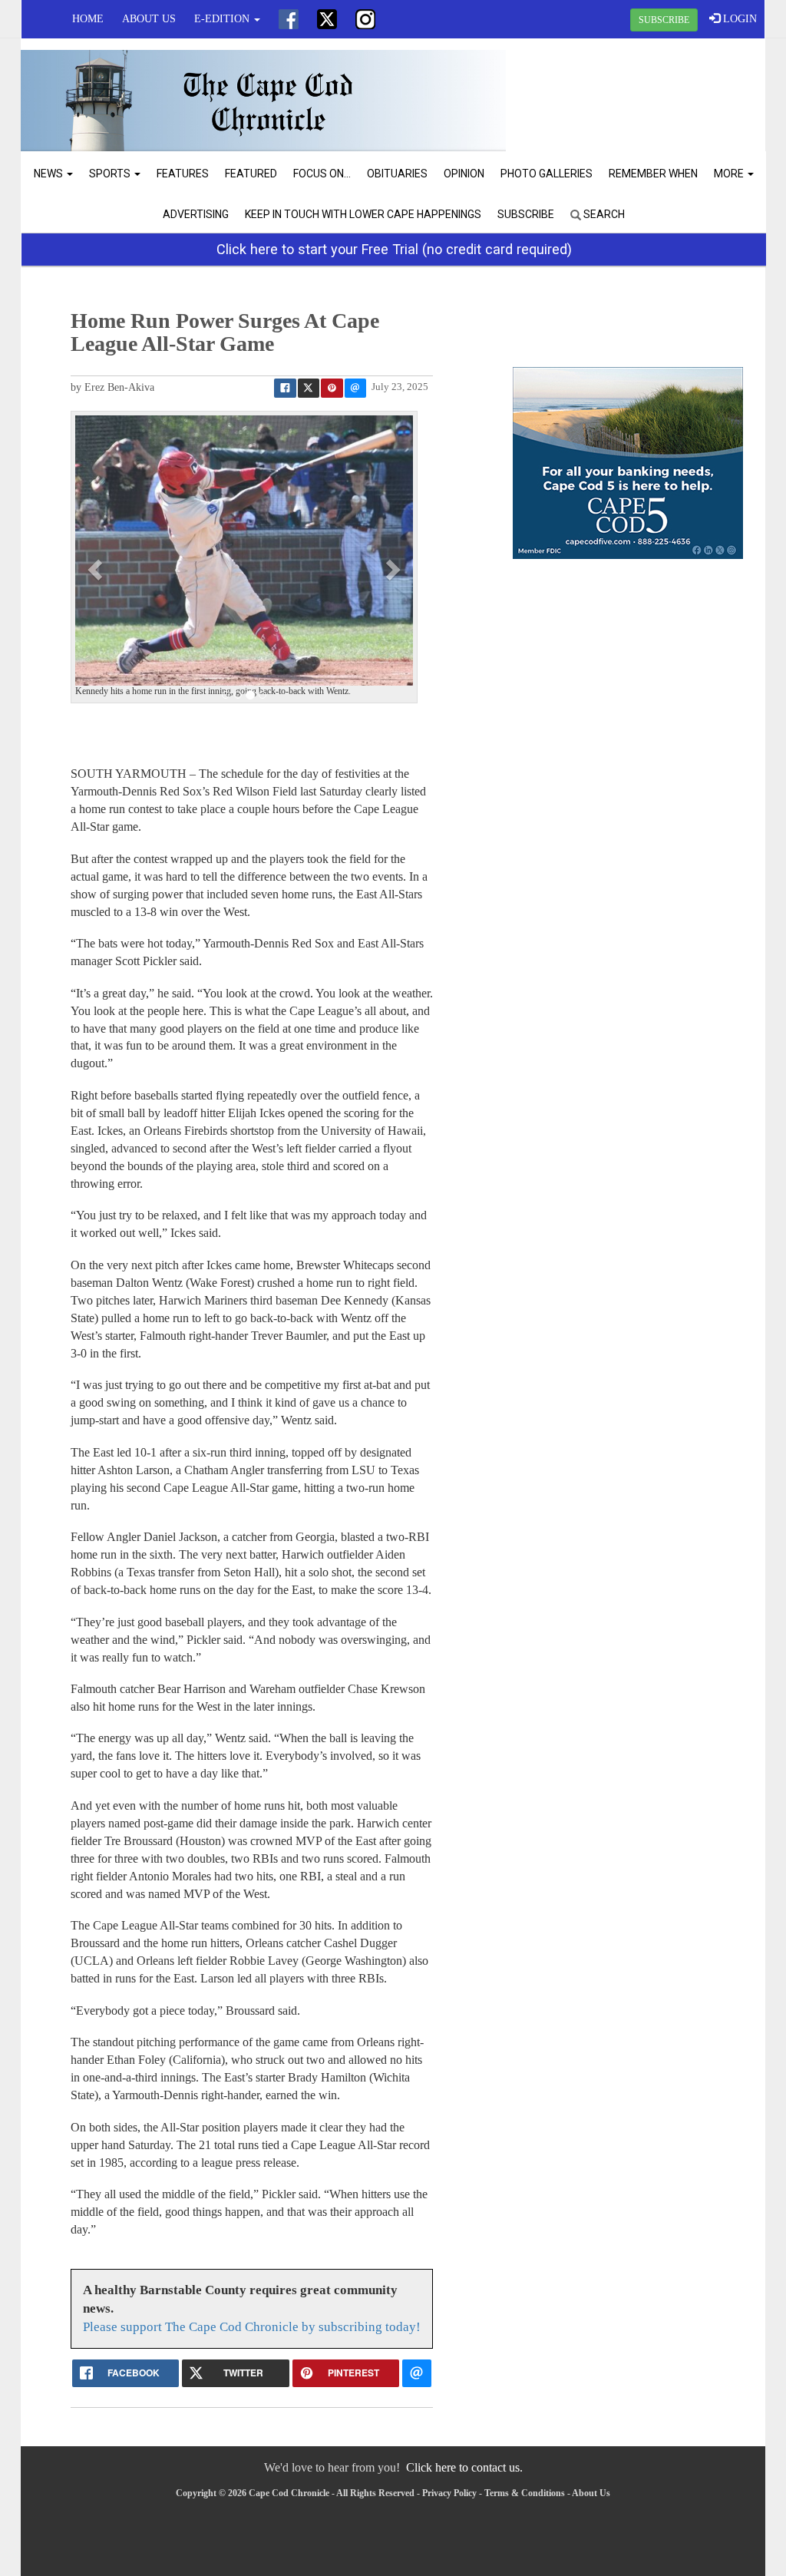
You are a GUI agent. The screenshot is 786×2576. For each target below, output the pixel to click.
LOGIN (738, 19)
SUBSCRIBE (664, 20)
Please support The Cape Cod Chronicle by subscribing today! (252, 2327)
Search (603, 214)
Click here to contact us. (464, 2467)
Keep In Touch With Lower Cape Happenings (363, 214)
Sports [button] (111, 174)
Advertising (196, 214)
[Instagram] (365, 19)
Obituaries (397, 174)
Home (88, 19)
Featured (251, 174)
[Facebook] (289, 19)
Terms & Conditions (525, 2493)
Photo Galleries (547, 174)
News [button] (50, 174)
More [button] (730, 174)
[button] (97, 569)
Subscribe (526, 214)
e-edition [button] (223, 19)
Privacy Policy (449, 2493)
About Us (149, 19)
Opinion (464, 174)
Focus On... (322, 174)
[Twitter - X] (327, 19)
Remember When (653, 174)
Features (183, 174)
